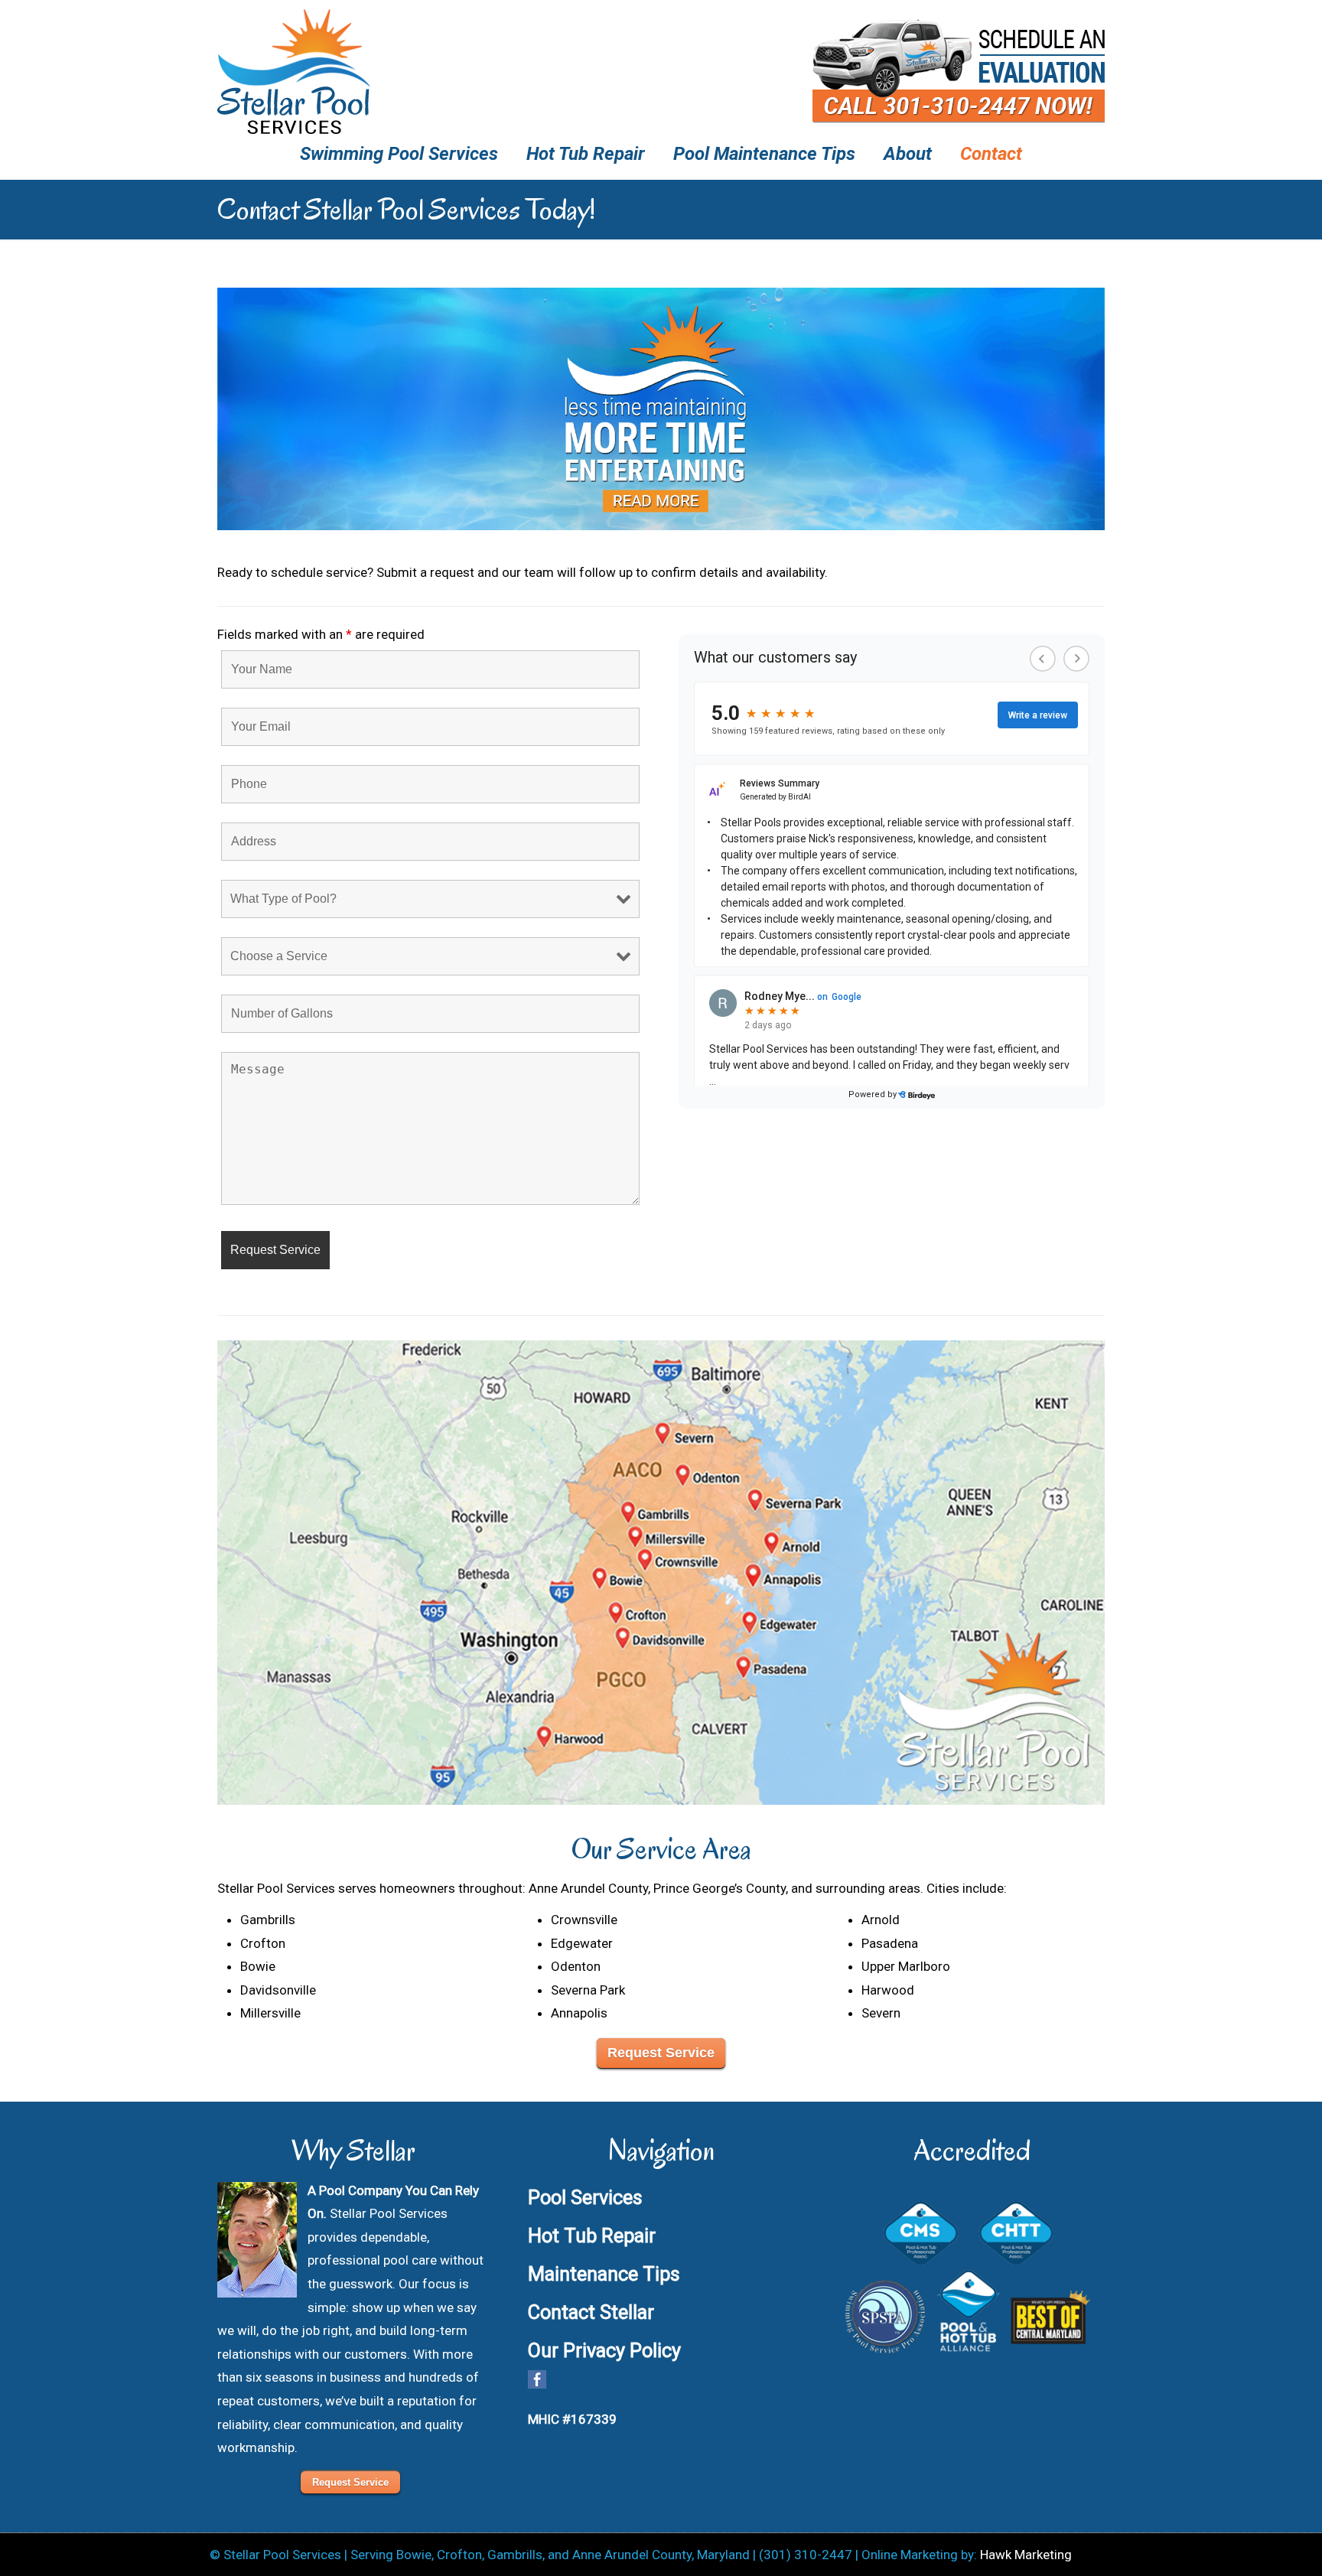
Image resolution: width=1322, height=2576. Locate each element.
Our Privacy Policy (604, 2350)
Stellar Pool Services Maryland (294, 72)
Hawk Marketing (1026, 2555)
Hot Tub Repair (592, 2236)
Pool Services (585, 2197)
